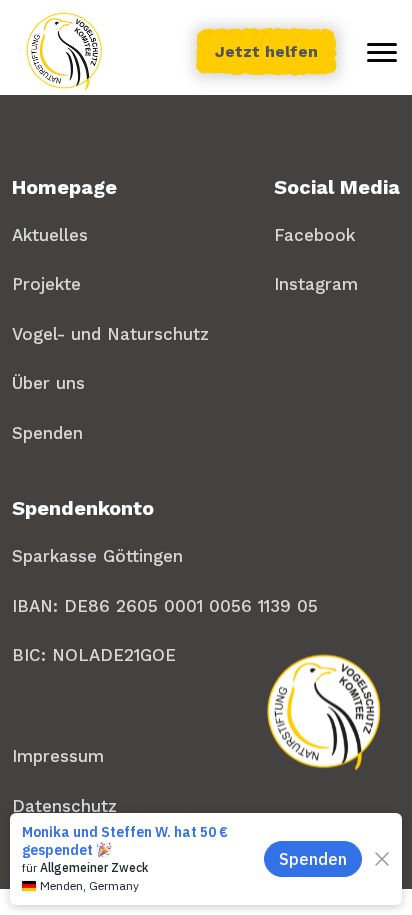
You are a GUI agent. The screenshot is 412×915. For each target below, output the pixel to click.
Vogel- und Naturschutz (110, 334)
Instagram (316, 284)
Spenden (47, 433)
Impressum (58, 756)
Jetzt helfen (266, 51)
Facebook (314, 235)
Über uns (48, 383)
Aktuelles (50, 235)
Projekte (46, 284)
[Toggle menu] (382, 52)
